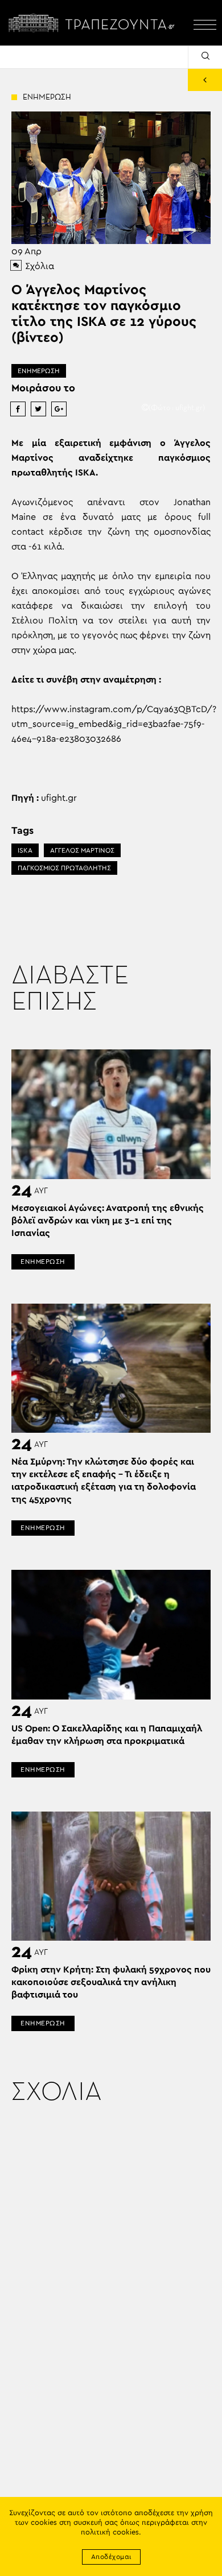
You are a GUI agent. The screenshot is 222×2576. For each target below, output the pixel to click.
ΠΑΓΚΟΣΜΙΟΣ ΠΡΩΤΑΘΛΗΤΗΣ (64, 868)
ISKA (25, 850)
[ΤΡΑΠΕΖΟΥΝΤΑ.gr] (94, 23)
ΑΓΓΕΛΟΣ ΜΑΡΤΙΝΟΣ (82, 850)
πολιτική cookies (110, 2532)
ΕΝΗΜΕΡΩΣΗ (39, 371)
